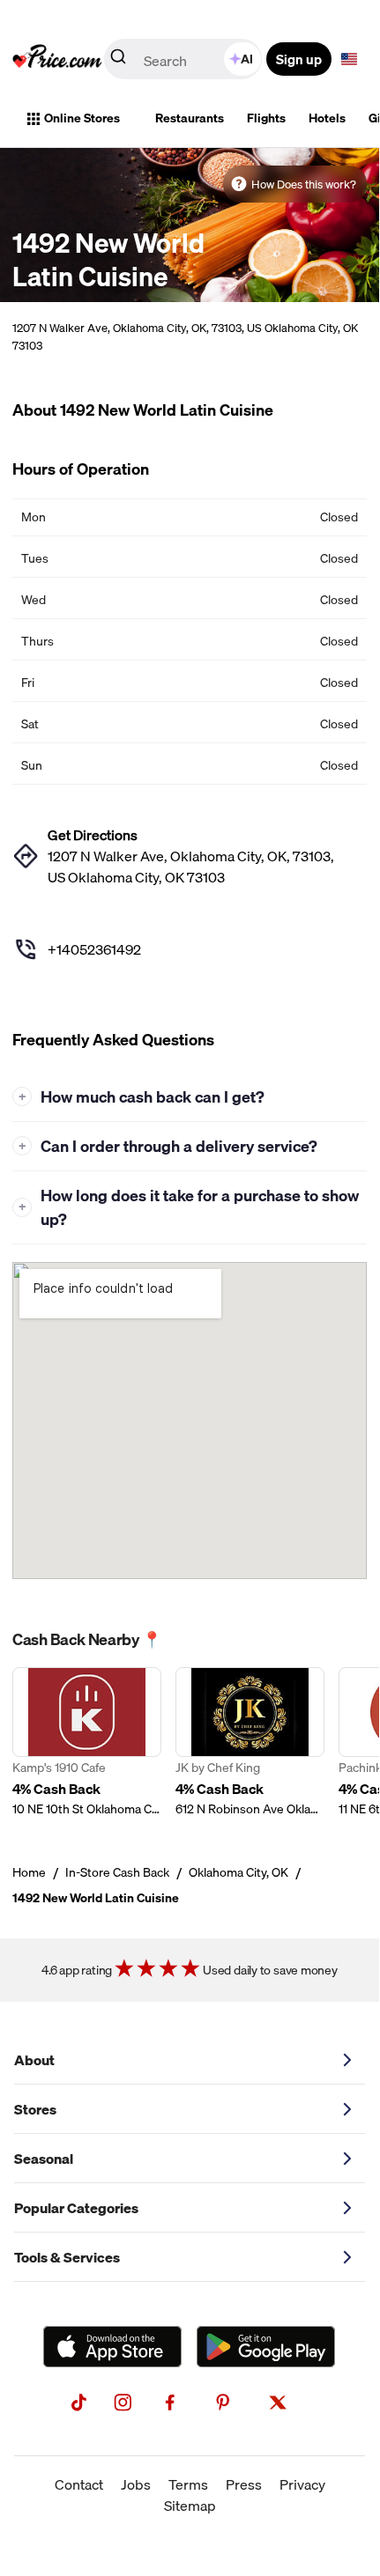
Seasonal (44, 2159)
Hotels (327, 118)
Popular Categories (76, 2208)
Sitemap (190, 2506)
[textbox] (349, 59)
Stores (35, 2109)
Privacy (302, 2484)
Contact (79, 2484)
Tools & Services (67, 2257)
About (34, 2060)
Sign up (299, 59)
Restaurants (190, 118)
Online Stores (82, 118)
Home (29, 1872)
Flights (266, 118)
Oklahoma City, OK (238, 1872)
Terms (188, 2484)
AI (247, 59)
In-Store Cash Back (117, 1872)
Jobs (136, 2484)
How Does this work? (304, 184)
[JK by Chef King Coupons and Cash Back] (250, 1742)
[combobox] (184, 59)
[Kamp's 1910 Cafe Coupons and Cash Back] (87, 1742)
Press (244, 2484)
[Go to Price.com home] (57, 59)
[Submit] (118, 60)
